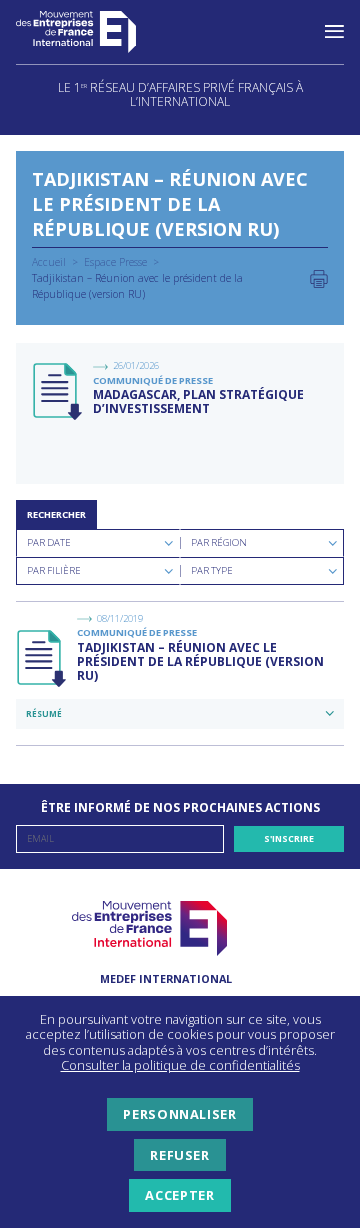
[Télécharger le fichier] (59, 392)
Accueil (49, 262)
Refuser (179, 1155)
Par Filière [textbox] (54, 570)
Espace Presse (115, 262)
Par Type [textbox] (212, 570)
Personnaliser (179, 1114)
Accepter (179, 1195)
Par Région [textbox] (219, 542)
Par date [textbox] (49, 542)
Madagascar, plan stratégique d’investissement (198, 401)
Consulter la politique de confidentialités (180, 1065)
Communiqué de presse (153, 380)
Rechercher (56, 514)
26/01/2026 (136, 365)
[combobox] (98, 543)
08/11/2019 (120, 618)
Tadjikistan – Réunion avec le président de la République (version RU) (200, 662)
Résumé (44, 713)
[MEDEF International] (96, 32)
